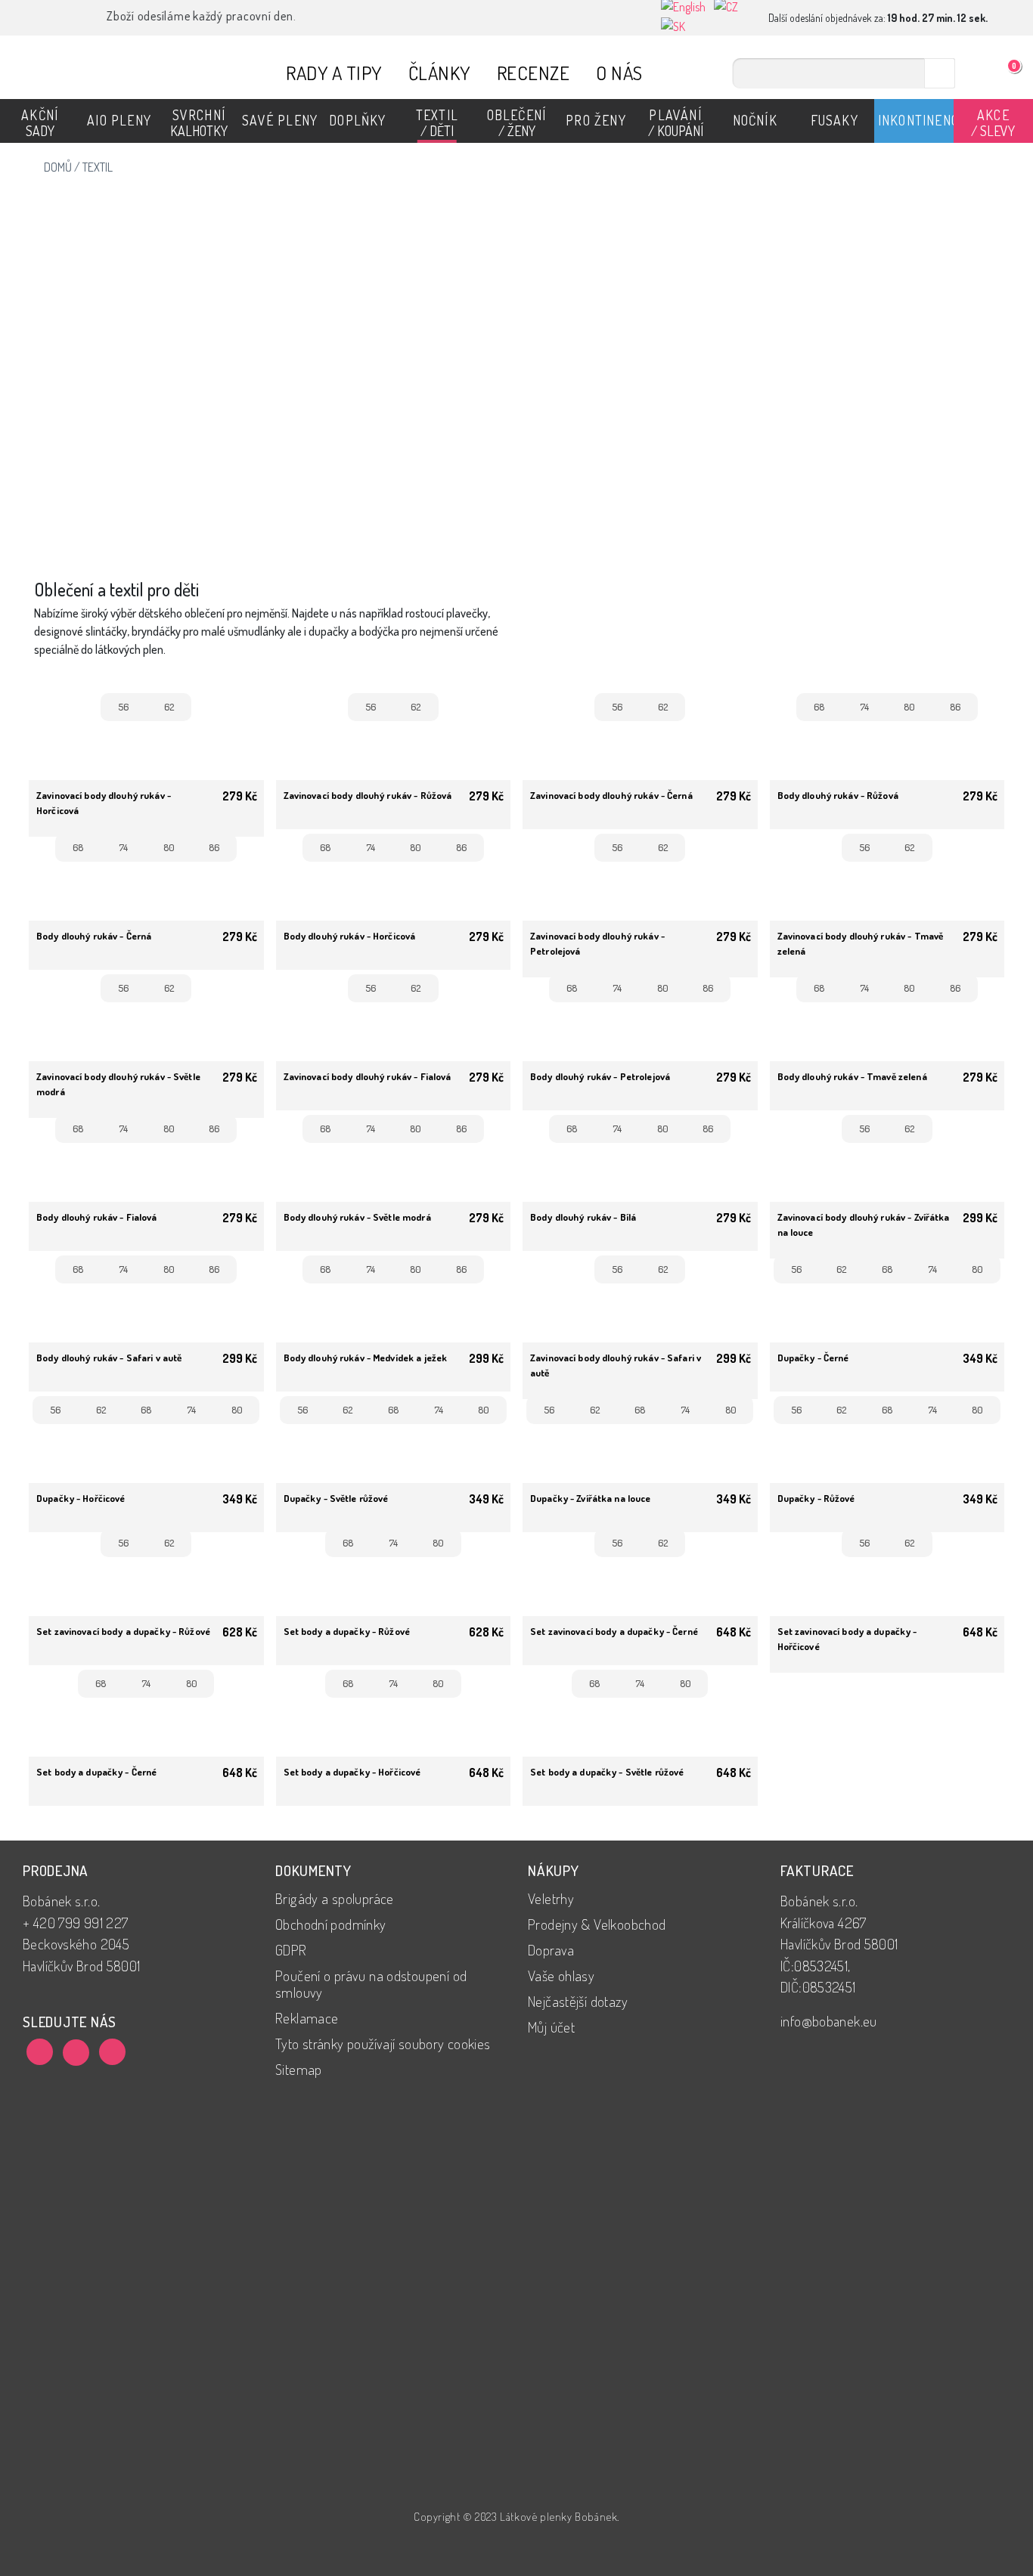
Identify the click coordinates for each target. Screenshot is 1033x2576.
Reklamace (307, 2018)
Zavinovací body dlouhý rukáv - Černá (611, 795)
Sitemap (299, 2069)
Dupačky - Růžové (816, 1498)
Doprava (551, 1950)
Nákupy (554, 1870)
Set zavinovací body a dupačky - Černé (614, 1631)
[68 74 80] (394, 1586)
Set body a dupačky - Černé (96, 1772)
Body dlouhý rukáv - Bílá (583, 1217)
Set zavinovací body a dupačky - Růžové (123, 1631)
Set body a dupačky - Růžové (347, 1631)
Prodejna (56, 1870)
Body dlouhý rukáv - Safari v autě (109, 1358)
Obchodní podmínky (331, 1924)
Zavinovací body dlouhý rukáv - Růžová (368, 795)
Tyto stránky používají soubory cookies (383, 2043)
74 (864, 707)
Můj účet (551, 2027)
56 (123, 707)
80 (909, 707)
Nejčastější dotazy (578, 2001)
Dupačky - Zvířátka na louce (591, 1498)
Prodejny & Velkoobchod (597, 1924)
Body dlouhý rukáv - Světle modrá (357, 1217)
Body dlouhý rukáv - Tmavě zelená (852, 1076)
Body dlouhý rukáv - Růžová (838, 795)
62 (169, 707)
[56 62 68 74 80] (887, 1312)
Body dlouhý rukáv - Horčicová (350, 936)
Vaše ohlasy (561, 1975)
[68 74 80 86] (887, 750)
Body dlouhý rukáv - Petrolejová (600, 1076)
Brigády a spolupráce (335, 1898)
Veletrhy (551, 1898)
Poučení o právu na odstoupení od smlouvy (371, 1984)
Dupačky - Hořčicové (81, 1498)
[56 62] (146, 740)
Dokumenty (313, 1870)
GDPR (291, 1950)
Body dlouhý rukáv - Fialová (97, 1217)
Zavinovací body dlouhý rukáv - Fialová (368, 1076)
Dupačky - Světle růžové (336, 1498)
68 (819, 707)
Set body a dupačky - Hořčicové (352, 1772)
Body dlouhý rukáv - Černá (94, 936)
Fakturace (817, 1870)
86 (955, 707)
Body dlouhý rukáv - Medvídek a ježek (366, 1358)
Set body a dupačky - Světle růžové (607, 1772)
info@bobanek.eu (829, 2021)
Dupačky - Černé (813, 1358)
